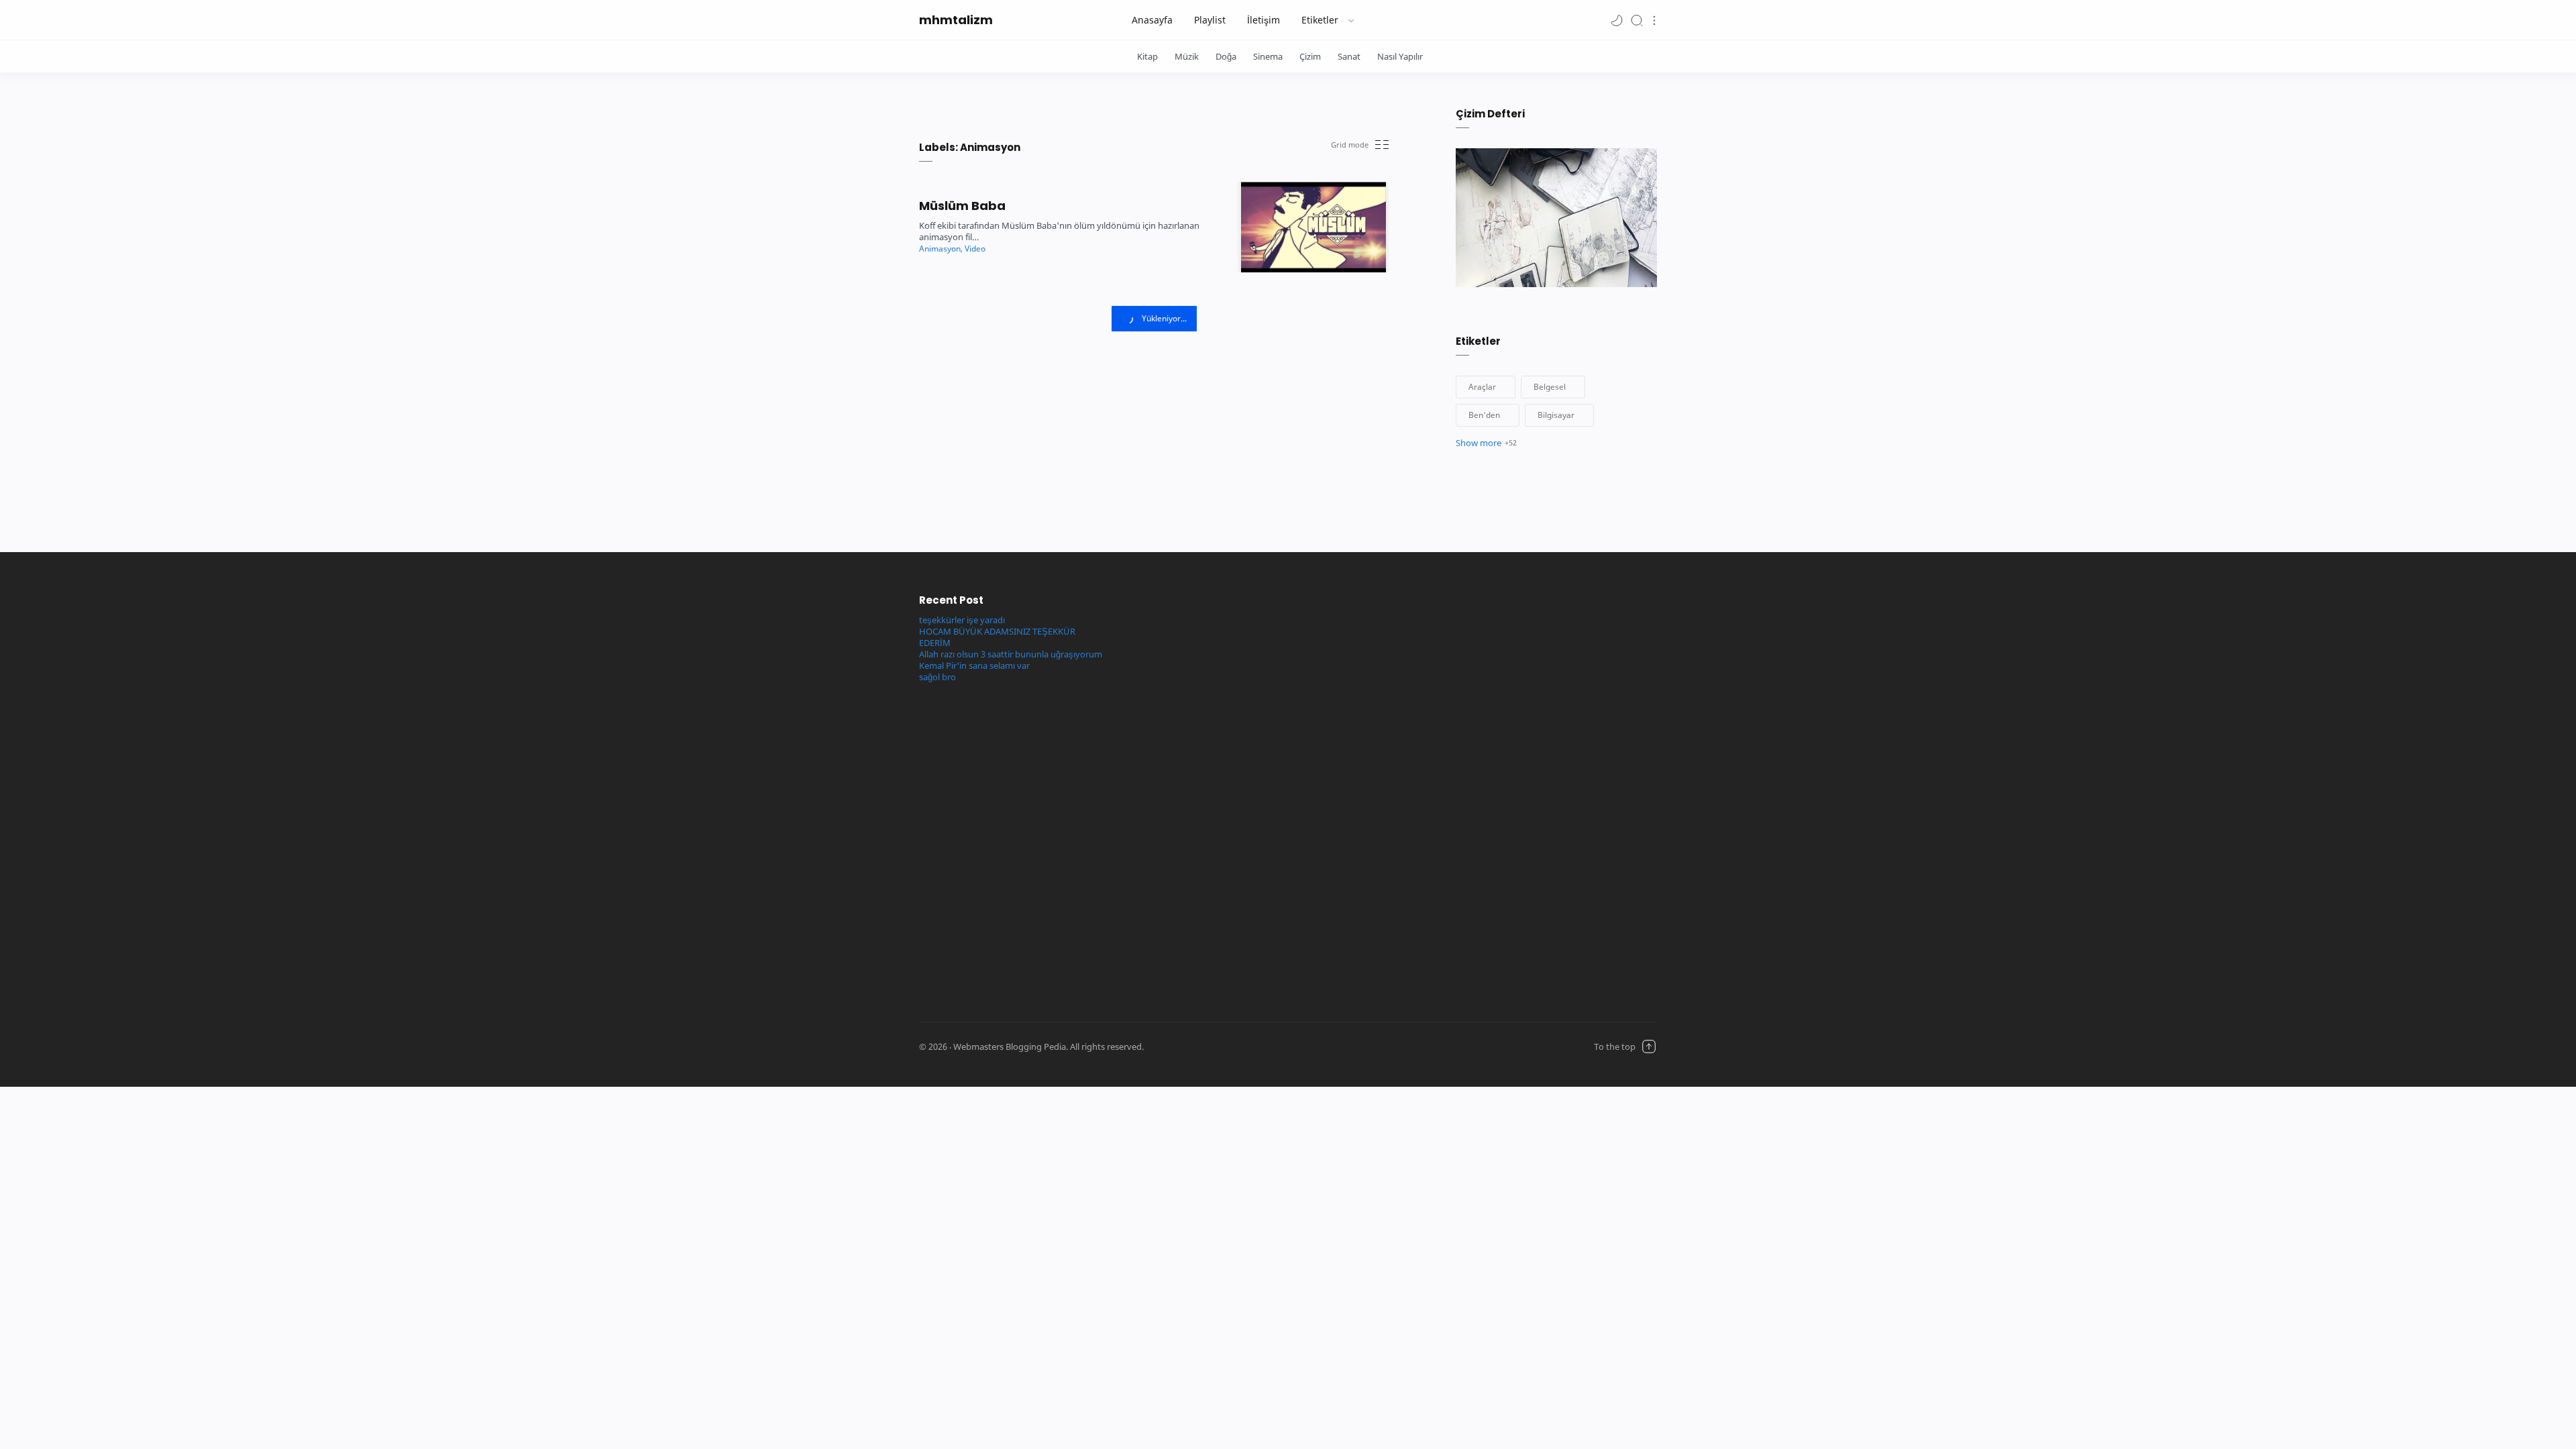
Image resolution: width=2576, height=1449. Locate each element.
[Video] (975, 249)
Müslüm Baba (962, 206)
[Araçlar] (1486, 387)
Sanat (1349, 56)
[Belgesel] (1553, 387)
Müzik (1187, 56)
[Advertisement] (1196, 794)
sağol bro (937, 677)
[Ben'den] (1488, 415)
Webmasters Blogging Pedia (1257, 1047)
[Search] (1637, 20)
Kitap (1147, 56)
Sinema (1268, 56)
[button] (1617, 20)
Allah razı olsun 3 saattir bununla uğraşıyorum (1011, 654)
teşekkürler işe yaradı (962, 620)
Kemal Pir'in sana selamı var (974, 666)
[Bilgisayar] (1559, 415)
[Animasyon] (941, 249)
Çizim (1310, 56)
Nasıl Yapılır (1400, 56)
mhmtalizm (956, 20)
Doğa (1226, 56)
